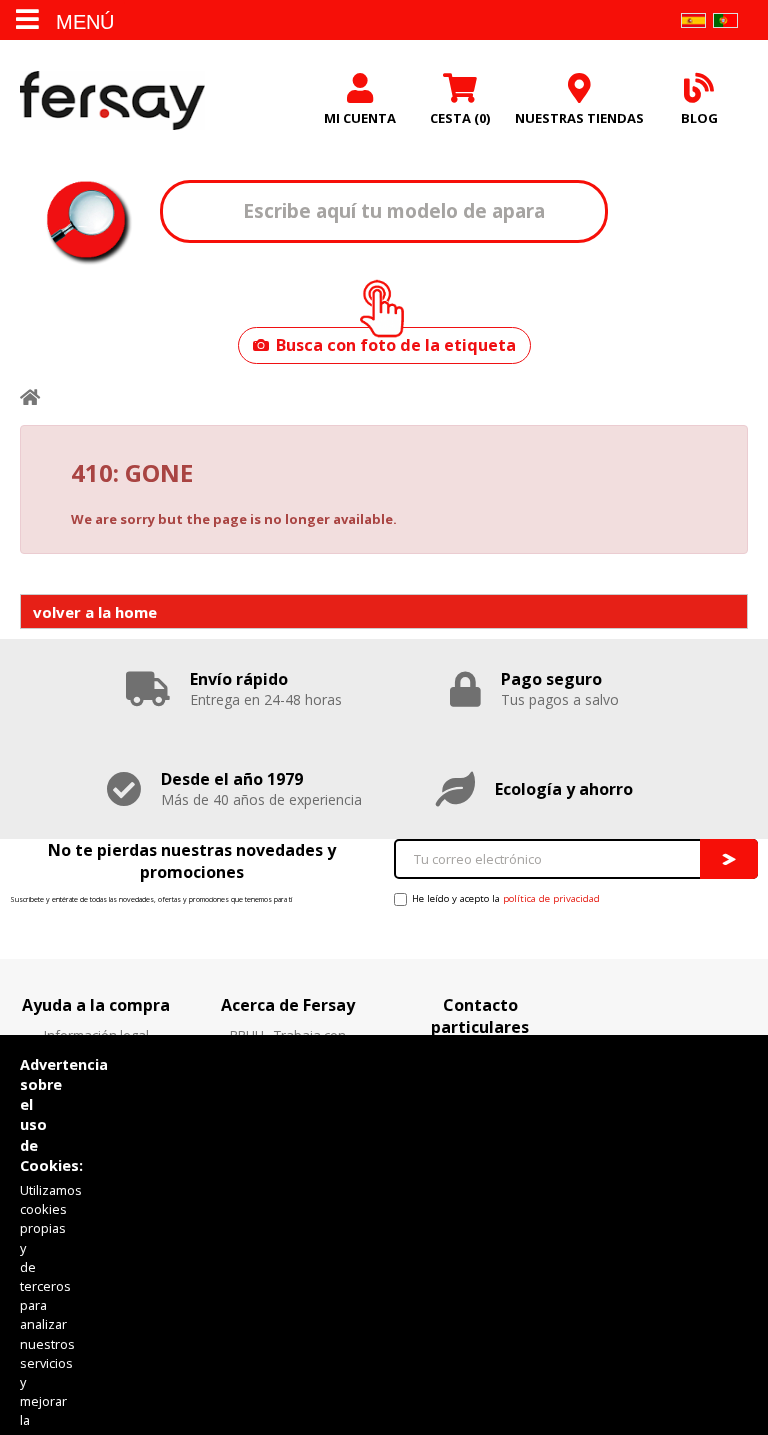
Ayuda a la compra (96, 1005)
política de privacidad (551, 898)
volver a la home (95, 612)
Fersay (112, 100)
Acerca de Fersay (288, 1005)
